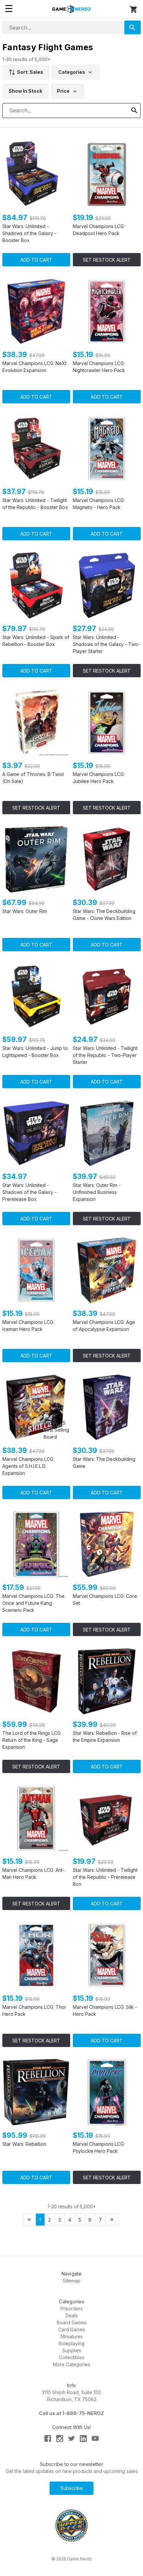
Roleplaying (71, 2343)
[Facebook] (48, 2439)
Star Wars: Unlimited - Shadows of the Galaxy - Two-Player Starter (106, 644)
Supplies (72, 2350)
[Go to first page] (29, 2220)
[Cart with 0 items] (134, 10)
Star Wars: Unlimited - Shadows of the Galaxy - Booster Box (29, 233)
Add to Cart (36, 260)
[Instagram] (60, 2439)
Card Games (72, 2329)
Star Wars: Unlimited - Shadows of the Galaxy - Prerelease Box (29, 1192)
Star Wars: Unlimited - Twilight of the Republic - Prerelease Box (105, 1877)
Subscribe (72, 2488)
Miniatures (72, 2336)
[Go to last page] (112, 2220)
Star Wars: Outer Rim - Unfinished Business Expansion (97, 1192)
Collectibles (72, 2357)
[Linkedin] (83, 2439)
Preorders (72, 2309)
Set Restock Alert (107, 260)
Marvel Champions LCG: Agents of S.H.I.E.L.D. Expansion (28, 1466)
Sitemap (72, 2281)
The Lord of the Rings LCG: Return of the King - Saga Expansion (32, 1740)
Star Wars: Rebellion (24, 2144)
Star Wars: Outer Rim (25, 911)
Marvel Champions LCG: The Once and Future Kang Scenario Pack (33, 1603)
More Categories (71, 2364)
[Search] (133, 27)
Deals (72, 2316)
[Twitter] (72, 2439)
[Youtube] (95, 2439)
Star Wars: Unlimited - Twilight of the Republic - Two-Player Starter (105, 1055)
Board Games (72, 2322)
